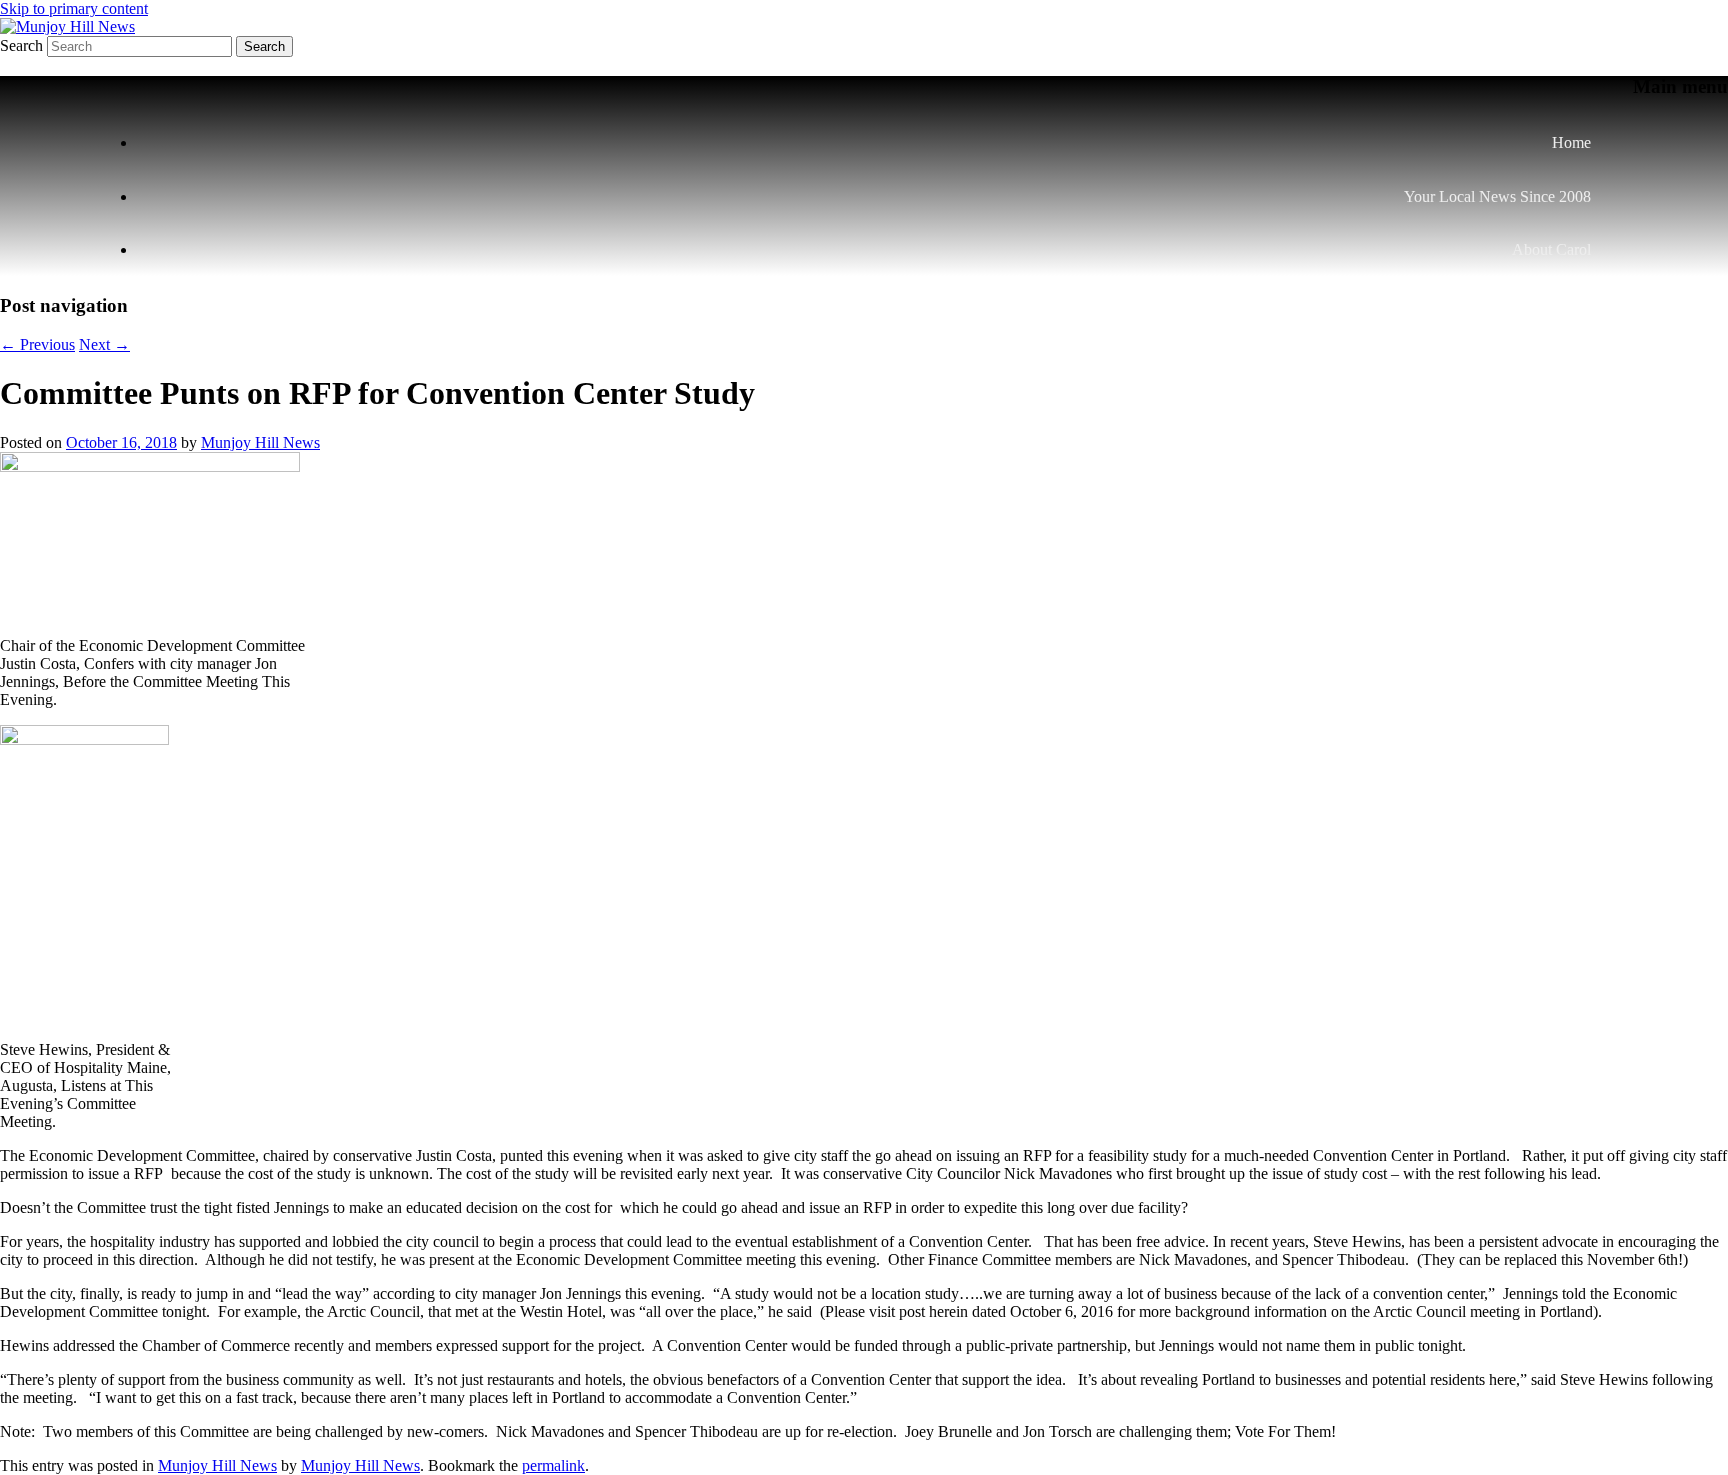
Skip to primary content (74, 8)
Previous (37, 344)
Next (104, 344)
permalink (553, 1465)
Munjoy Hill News (260, 442)
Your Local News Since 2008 (1497, 196)
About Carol (1551, 249)
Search (21, 45)
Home (1571, 142)
